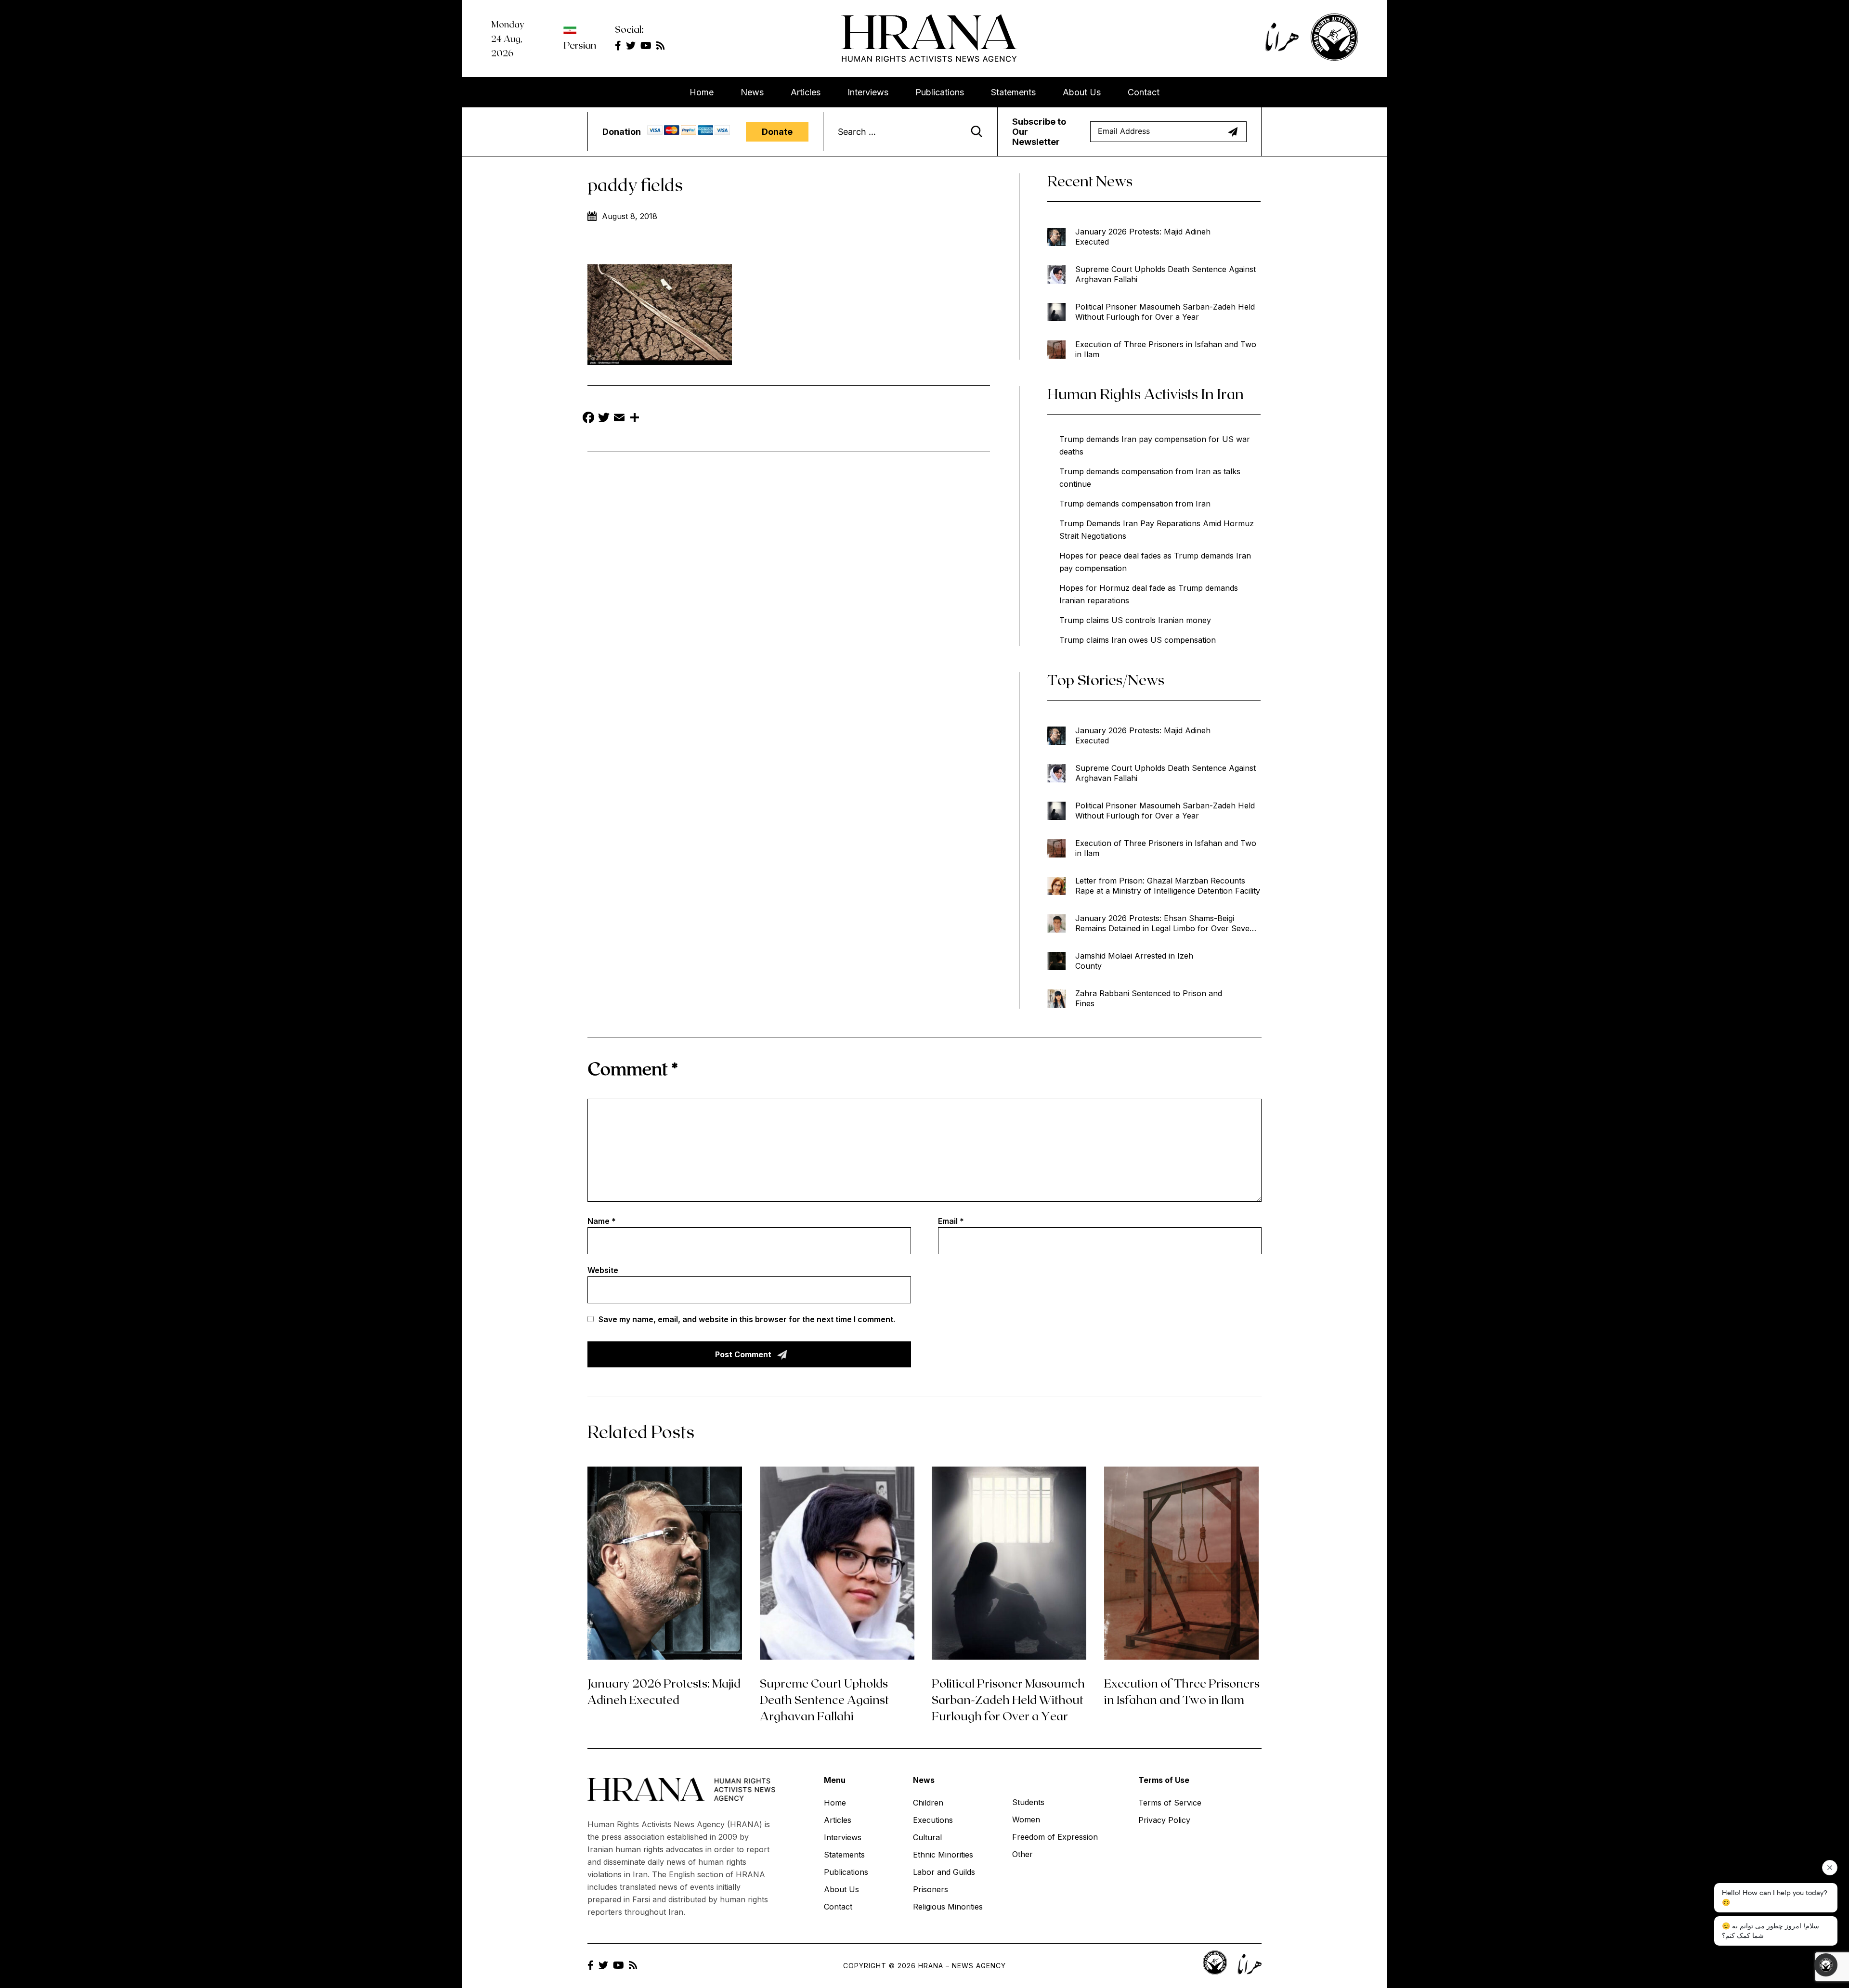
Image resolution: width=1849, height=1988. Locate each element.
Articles (806, 92)
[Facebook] (588, 419)
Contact (1144, 92)
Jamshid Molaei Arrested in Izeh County (1134, 961)
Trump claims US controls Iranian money (1135, 620)
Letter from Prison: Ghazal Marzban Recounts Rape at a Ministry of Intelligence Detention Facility (1168, 886)
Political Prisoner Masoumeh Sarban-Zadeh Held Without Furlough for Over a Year (1165, 312)
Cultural (927, 1837)
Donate (777, 132)
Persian (580, 45)
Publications (940, 92)
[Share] (635, 419)
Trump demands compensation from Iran (1135, 504)
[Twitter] (604, 419)
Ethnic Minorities (943, 1855)
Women (1026, 1819)
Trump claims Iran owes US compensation (1138, 640)
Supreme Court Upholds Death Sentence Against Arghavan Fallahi (1165, 274)
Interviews (868, 92)
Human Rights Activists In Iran (1146, 393)
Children (928, 1803)
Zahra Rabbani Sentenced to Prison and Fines (1149, 998)
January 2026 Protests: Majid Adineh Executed (1143, 237)
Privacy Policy (1164, 1820)
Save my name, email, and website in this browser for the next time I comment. (747, 1319)
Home (702, 92)
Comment (633, 1068)
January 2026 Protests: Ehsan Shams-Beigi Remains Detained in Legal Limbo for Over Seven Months (1165, 923)
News (752, 92)
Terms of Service (1170, 1803)
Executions (933, 1820)
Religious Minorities (948, 1907)
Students (1028, 1802)
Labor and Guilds (944, 1872)
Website (603, 1270)
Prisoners (931, 1889)
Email (951, 1221)
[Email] (619, 419)
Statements (1013, 92)
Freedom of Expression (1055, 1837)
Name (602, 1221)
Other (1022, 1854)
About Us (1082, 92)
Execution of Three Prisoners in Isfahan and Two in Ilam (1166, 349)
